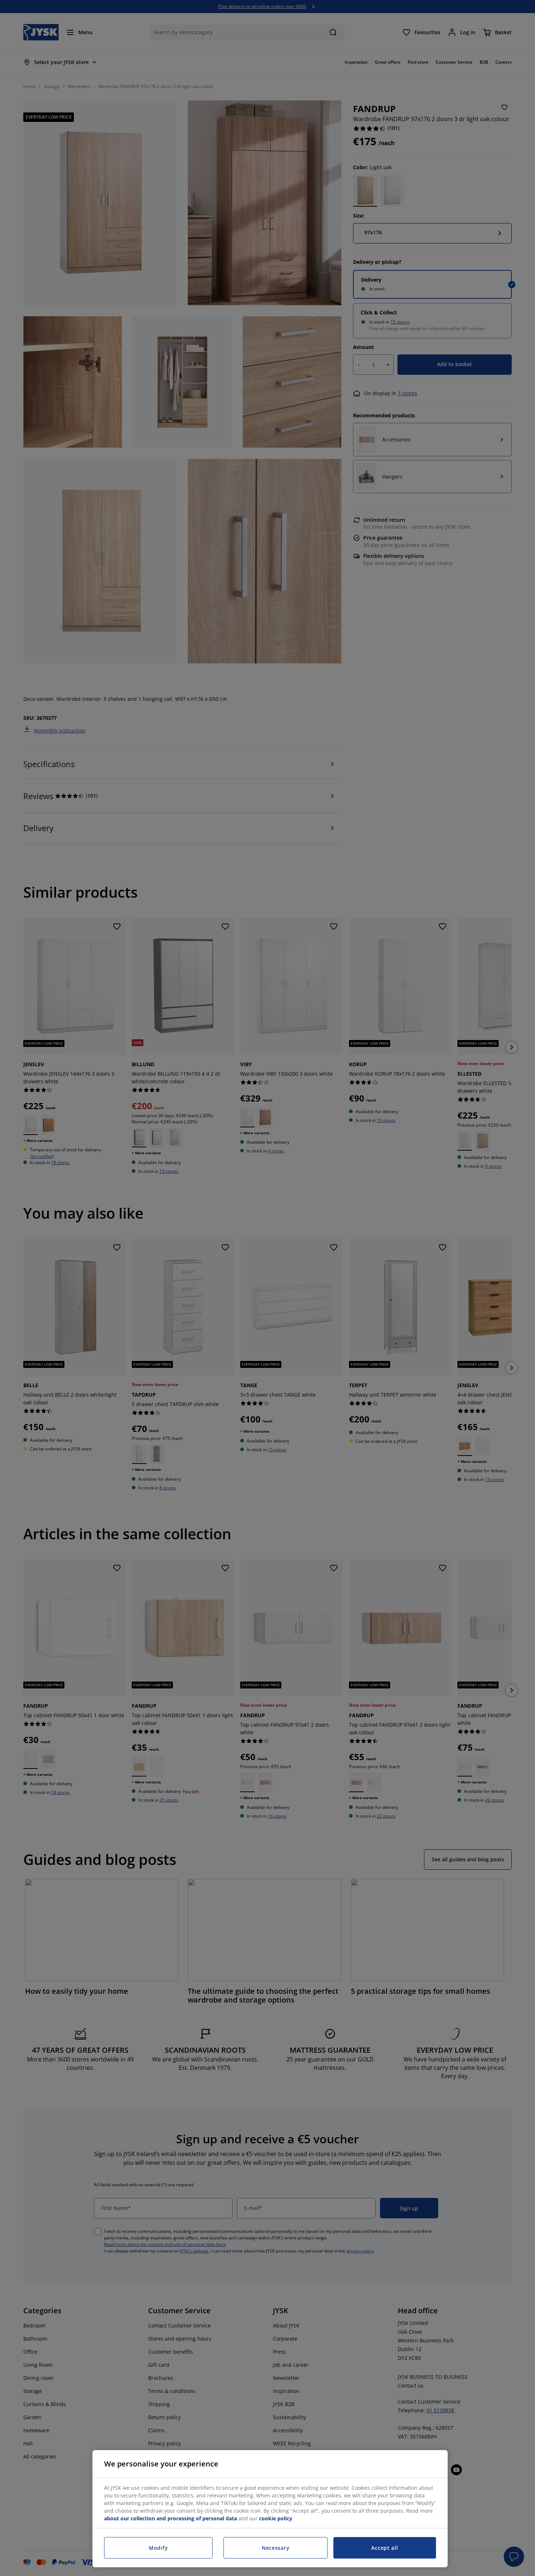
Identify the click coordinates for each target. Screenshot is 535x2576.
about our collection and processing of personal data (171, 2518)
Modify (158, 2548)
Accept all (385, 2548)
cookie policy (276, 2518)
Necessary (276, 2548)
